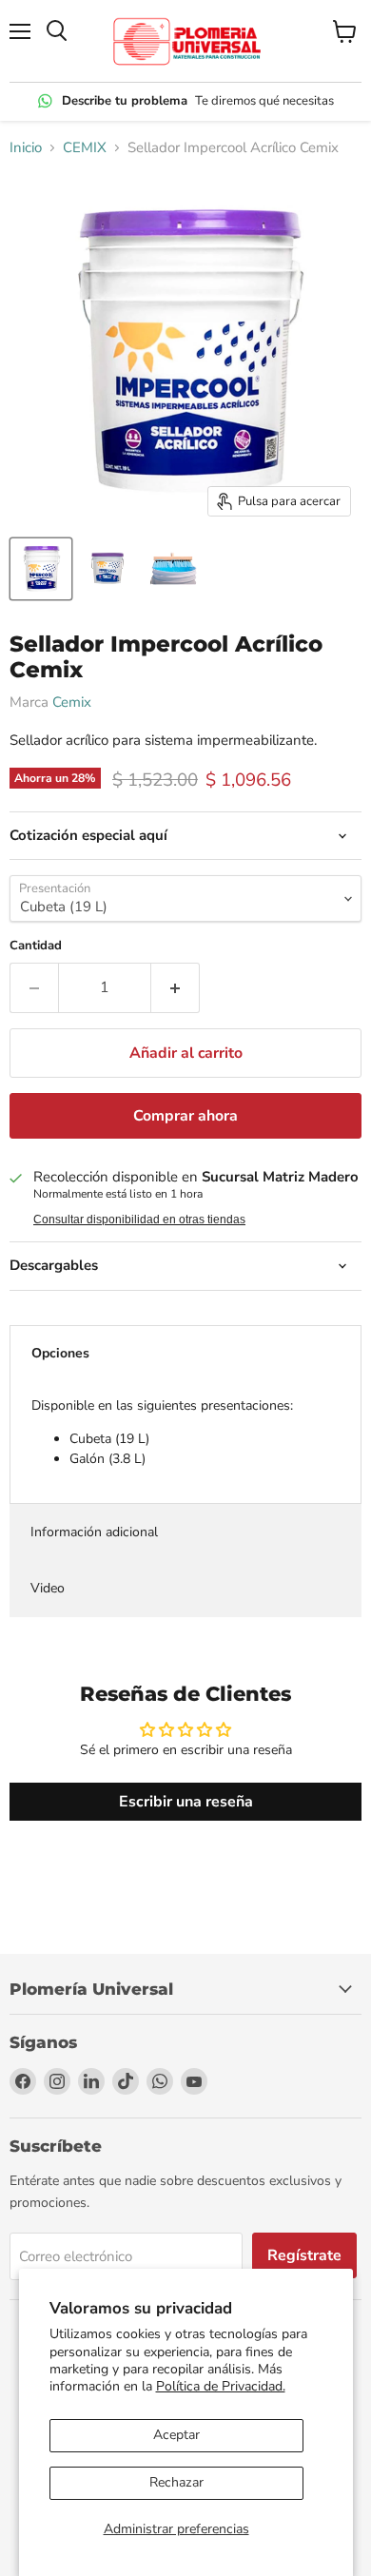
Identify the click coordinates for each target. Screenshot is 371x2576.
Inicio (26, 148)
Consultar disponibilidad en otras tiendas (139, 1220)
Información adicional (94, 1532)
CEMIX (85, 148)
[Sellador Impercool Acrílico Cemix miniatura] (41, 569)
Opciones (60, 1353)
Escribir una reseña (186, 1802)
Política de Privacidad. (221, 2386)
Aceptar (176, 2435)
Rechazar (176, 2482)
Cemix (72, 702)
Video (48, 1588)
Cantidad (36, 946)
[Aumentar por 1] (176, 987)
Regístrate (304, 2255)
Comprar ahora (185, 1116)
